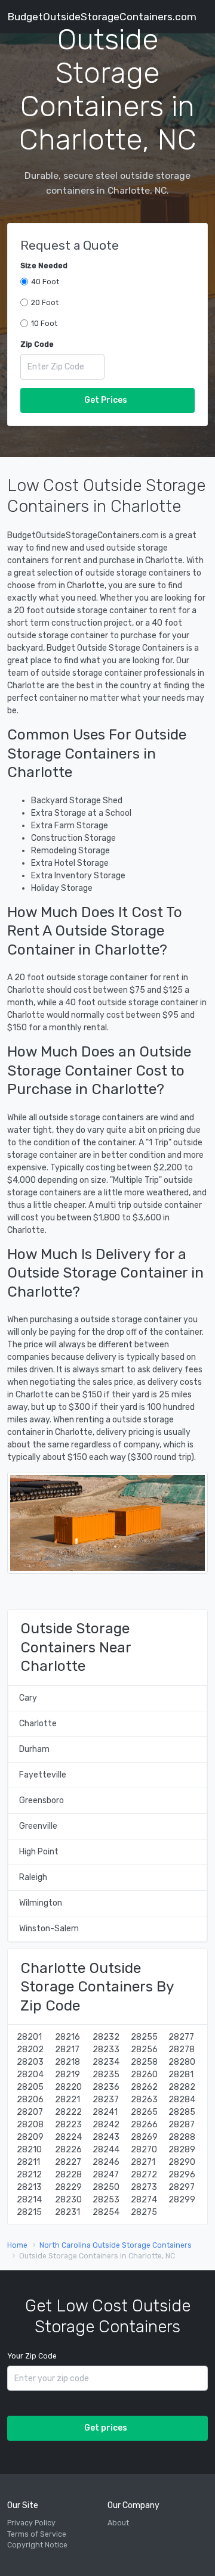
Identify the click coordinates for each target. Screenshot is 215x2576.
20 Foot (45, 303)
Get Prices (106, 400)
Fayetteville (43, 1775)
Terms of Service (37, 2534)
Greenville (38, 1826)
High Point (39, 1852)
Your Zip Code (32, 2356)
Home (17, 2245)
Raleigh (33, 1877)
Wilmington (41, 1903)
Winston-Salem (49, 1929)
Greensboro (42, 1800)
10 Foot (44, 324)
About (118, 2523)
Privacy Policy (31, 2523)
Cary (28, 1698)
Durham (34, 1749)
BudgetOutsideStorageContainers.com (102, 17)
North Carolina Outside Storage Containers (116, 2245)
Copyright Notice (37, 2545)
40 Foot (45, 282)
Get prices (106, 2428)
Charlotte (38, 1724)
